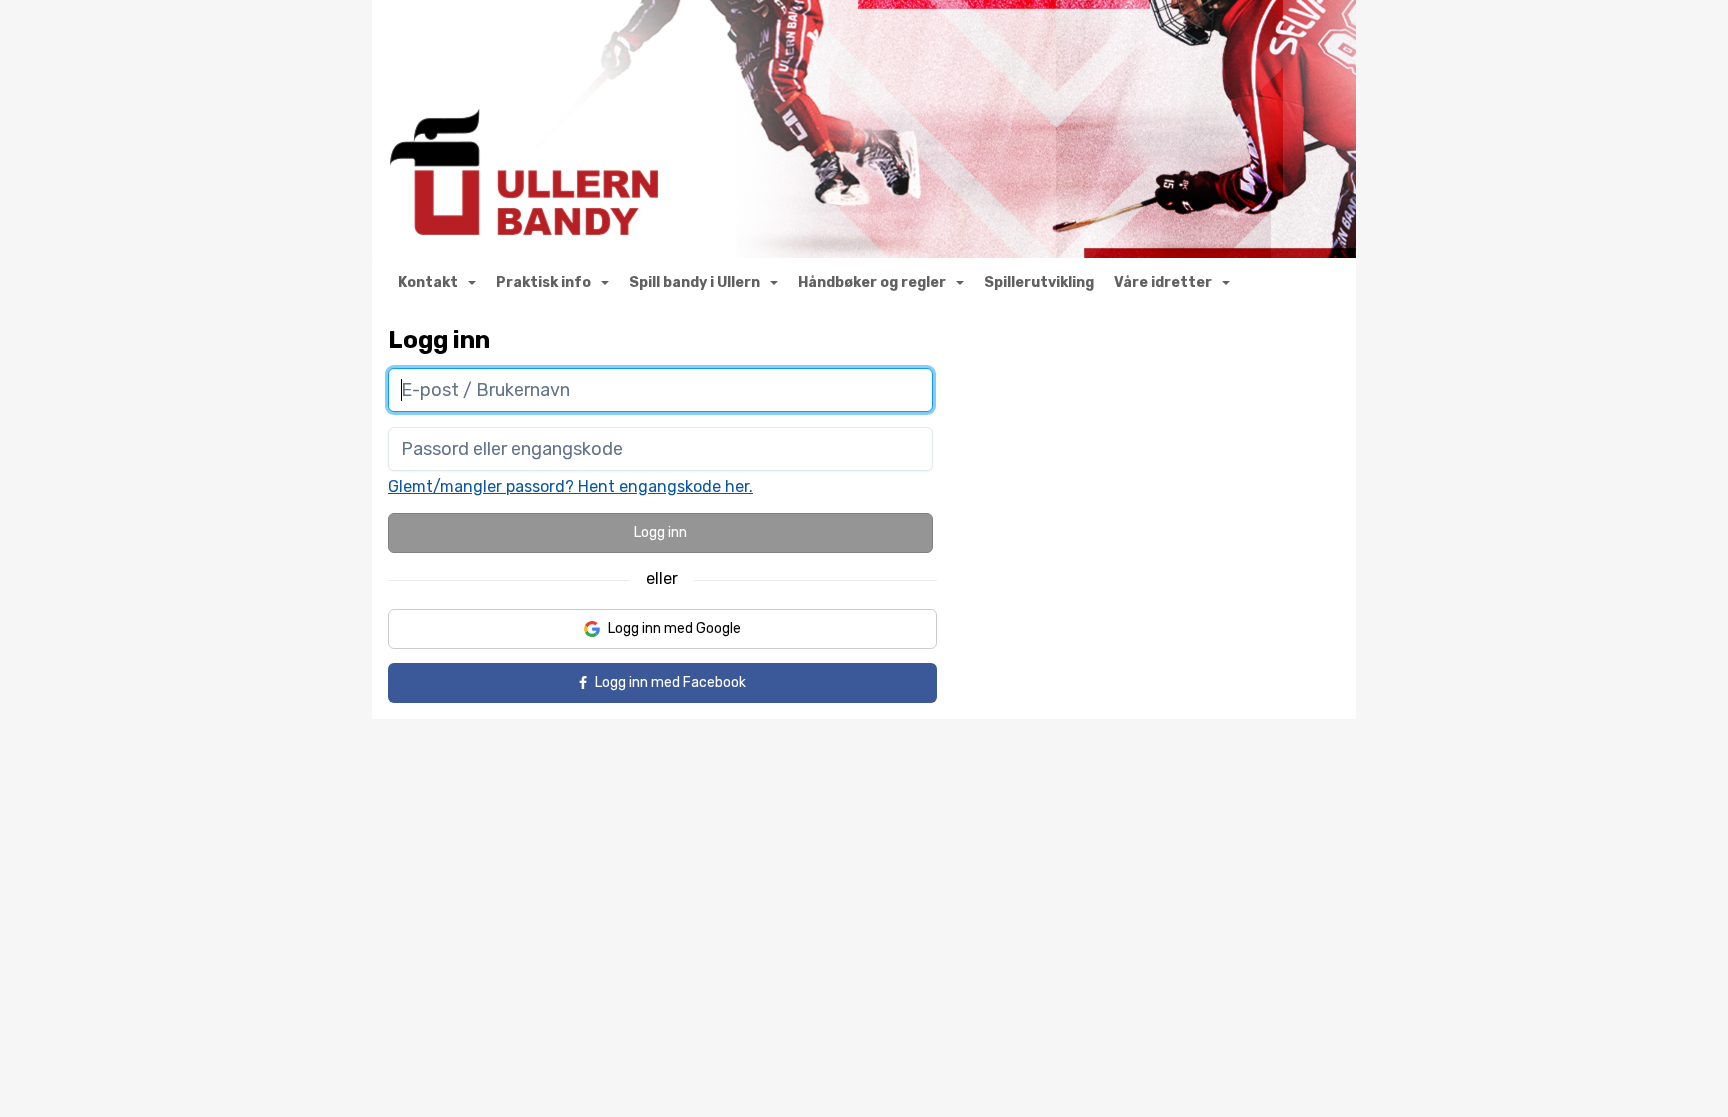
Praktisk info (543, 282)
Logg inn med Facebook (670, 682)
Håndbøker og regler (872, 282)
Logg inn (660, 532)
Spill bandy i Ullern (694, 282)
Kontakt (428, 282)
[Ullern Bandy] (864, 129)
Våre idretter (1163, 282)
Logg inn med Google (674, 628)
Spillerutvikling (1039, 282)
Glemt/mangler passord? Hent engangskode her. (570, 486)
